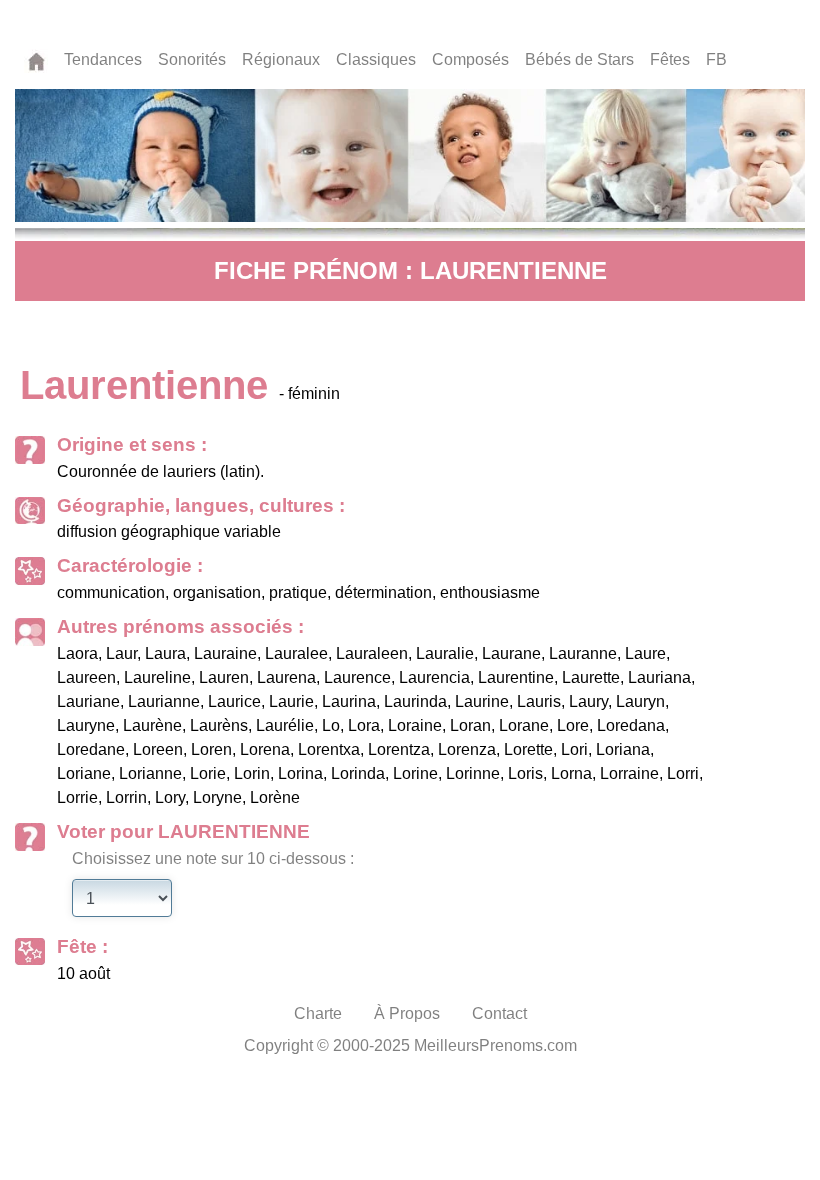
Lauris (539, 701)
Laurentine (516, 677)
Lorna (571, 773)
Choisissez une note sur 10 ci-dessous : (213, 858)
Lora (364, 725)
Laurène (152, 725)
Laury (588, 701)
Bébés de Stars (579, 59)
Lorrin (126, 797)
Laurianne (164, 701)
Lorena (265, 749)
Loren (211, 749)
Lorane (524, 725)
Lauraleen (372, 653)
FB (716, 59)
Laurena (286, 677)
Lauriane (88, 701)
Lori (574, 749)
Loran (470, 725)
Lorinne (473, 773)
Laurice (234, 701)
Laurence (357, 677)
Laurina (349, 701)
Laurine (482, 701)
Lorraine (629, 773)
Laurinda (415, 701)
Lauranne (583, 653)
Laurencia (434, 677)
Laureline (157, 677)
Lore (573, 725)
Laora (77, 653)
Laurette (591, 677)
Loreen (158, 749)
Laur (121, 653)
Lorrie (77, 797)
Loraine (415, 725)
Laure (645, 653)
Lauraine (225, 653)
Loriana (623, 749)
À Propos (407, 1013)
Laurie (291, 701)
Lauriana (659, 677)
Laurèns (219, 725)
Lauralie (445, 653)
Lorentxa (329, 749)
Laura (165, 653)
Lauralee (296, 653)
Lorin (252, 773)
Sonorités (192, 59)
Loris (525, 773)
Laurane (511, 653)
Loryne (217, 797)
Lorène (275, 797)
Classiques (376, 59)
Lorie (208, 773)
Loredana (631, 725)
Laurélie (285, 725)
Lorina (300, 773)
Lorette (528, 749)
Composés (470, 59)
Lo (331, 725)
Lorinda (358, 773)
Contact (499, 1013)
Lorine (415, 773)
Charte (318, 1013)
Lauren (224, 677)
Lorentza (399, 749)
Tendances (103, 59)
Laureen (86, 677)
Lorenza (467, 749)
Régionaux (281, 59)
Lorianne (150, 773)
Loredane (91, 749)
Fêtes (670, 59)
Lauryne (86, 725)
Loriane (84, 773)
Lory (170, 797)
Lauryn (640, 701)
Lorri (683, 773)
